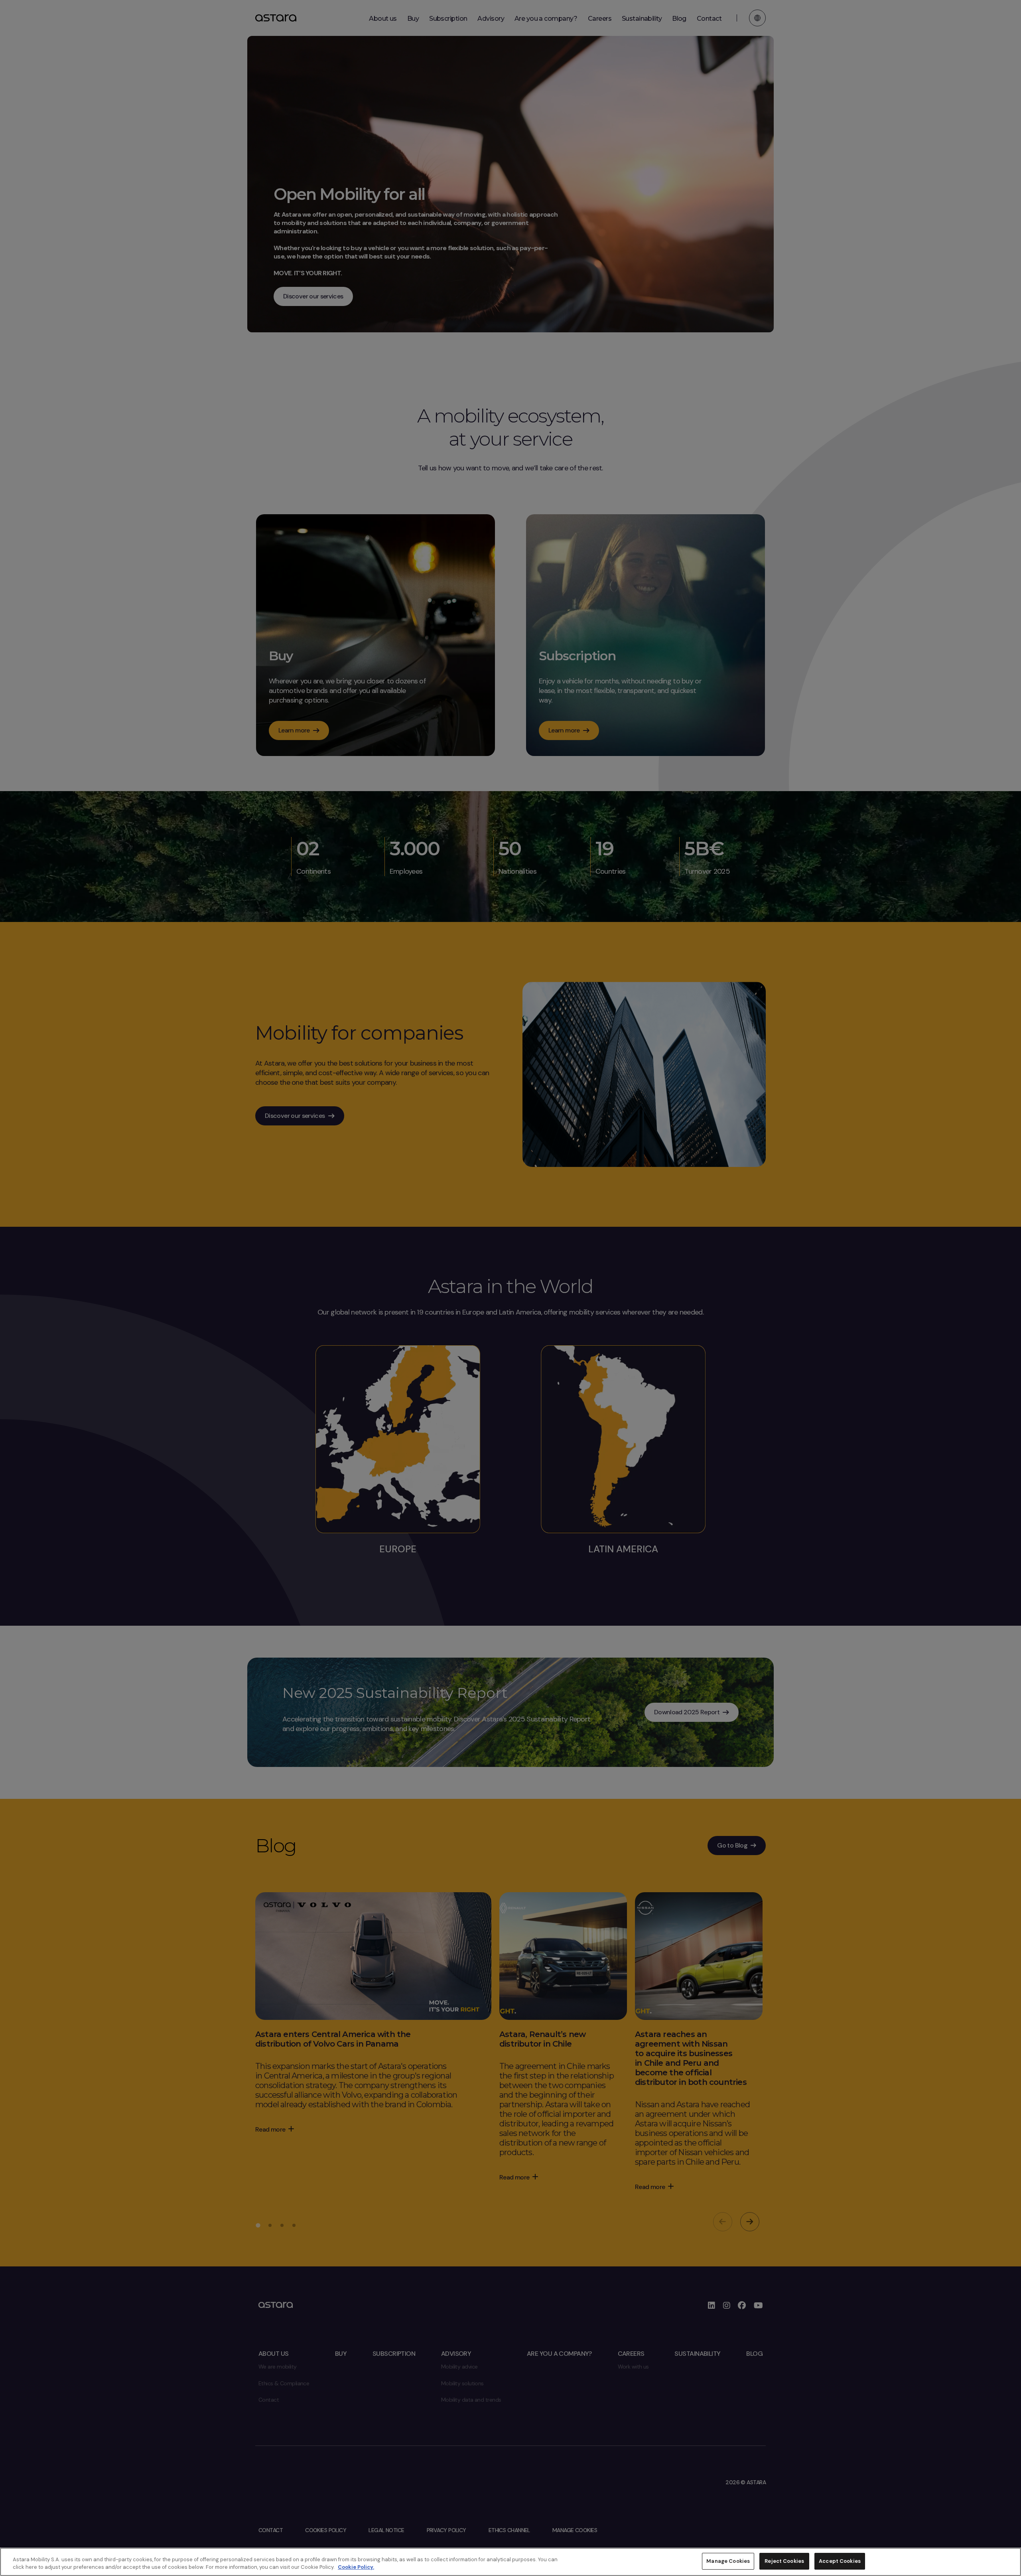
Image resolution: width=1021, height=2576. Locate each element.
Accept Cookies (840, 2561)
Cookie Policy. (356, 2567)
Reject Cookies (784, 2561)
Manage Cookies (728, 2561)
